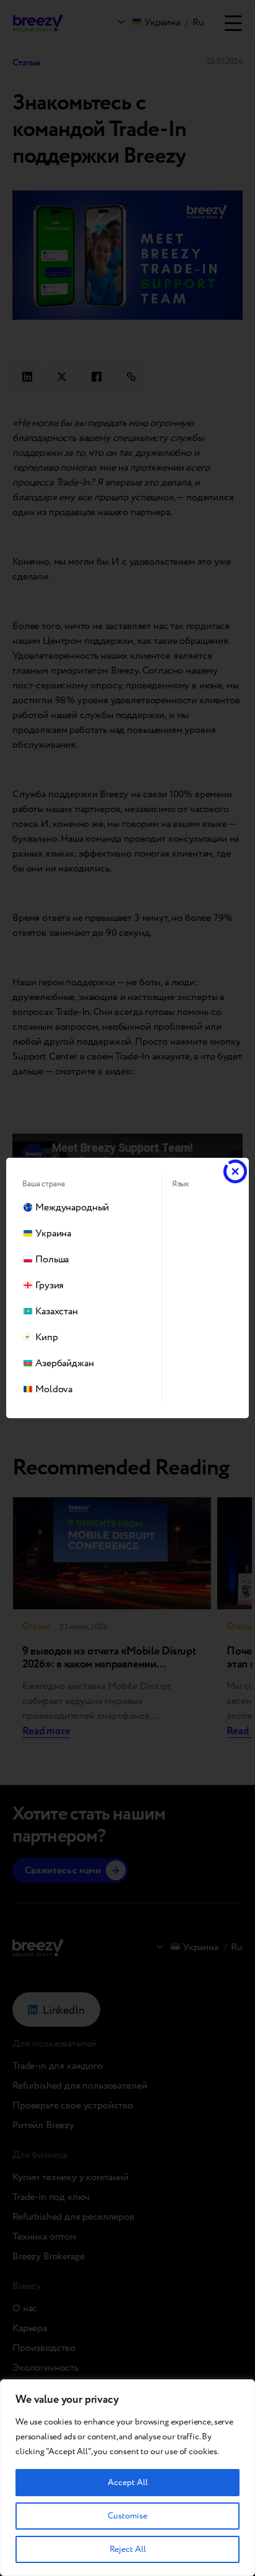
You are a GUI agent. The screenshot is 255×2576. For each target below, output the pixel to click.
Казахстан (57, 1312)
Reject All (128, 2549)
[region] (127, 2478)
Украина (53, 1234)
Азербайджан (64, 1363)
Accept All (128, 2483)
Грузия (50, 1286)
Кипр (46, 1337)
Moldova (54, 1389)
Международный (72, 1208)
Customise (127, 2516)
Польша (52, 1260)
